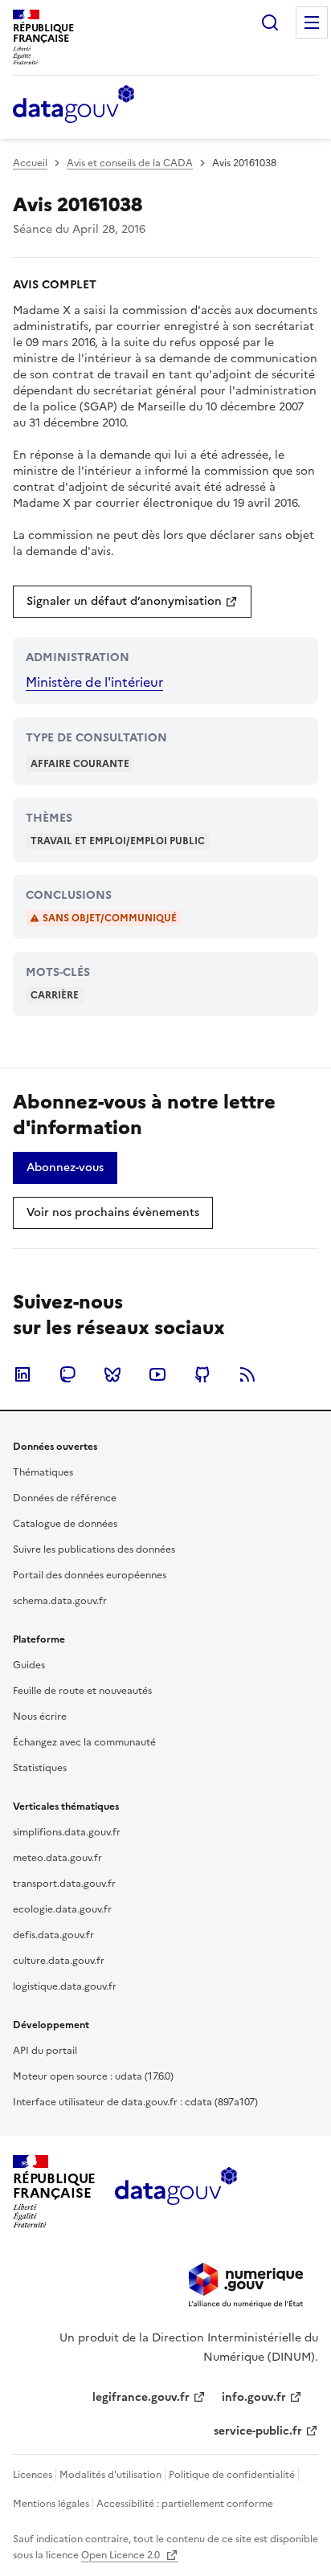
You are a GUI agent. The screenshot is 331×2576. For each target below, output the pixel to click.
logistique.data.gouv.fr (65, 1986)
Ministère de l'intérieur (94, 682)
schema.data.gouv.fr (60, 1601)
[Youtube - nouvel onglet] (157, 1374)
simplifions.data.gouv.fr (67, 1832)
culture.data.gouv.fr (59, 1961)
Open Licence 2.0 (122, 2555)
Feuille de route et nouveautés (82, 1691)
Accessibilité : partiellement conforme (185, 2504)
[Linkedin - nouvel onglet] (22, 1374)
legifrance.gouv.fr (141, 2397)
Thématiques (43, 1472)
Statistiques (40, 1768)
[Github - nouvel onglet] (202, 1374)
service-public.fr (258, 2431)
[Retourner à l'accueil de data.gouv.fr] (74, 105)
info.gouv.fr (254, 2397)
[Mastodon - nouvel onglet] (67, 1374)
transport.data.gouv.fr (64, 1884)
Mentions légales (51, 2504)
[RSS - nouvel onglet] (247, 1374)
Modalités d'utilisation (110, 2475)
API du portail (45, 2051)
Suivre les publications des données (94, 1549)
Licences (33, 2475)
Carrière (55, 995)
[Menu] (312, 22)
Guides (29, 1665)
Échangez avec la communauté (84, 1742)
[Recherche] (270, 22)
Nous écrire (40, 1717)
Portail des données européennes (90, 1575)
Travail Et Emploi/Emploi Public (118, 841)
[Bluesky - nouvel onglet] (112, 1374)
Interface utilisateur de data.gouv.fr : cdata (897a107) (135, 2102)
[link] (132, 602)
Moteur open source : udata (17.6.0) (93, 2076)
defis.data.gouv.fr (53, 1935)
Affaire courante (80, 764)
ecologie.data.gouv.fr (62, 1909)
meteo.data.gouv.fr (57, 1858)
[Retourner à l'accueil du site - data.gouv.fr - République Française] (176, 2192)
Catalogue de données (65, 1524)
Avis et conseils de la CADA (130, 163)
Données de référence (65, 1498)
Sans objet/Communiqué (110, 918)
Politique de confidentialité (232, 2475)
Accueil (30, 163)
